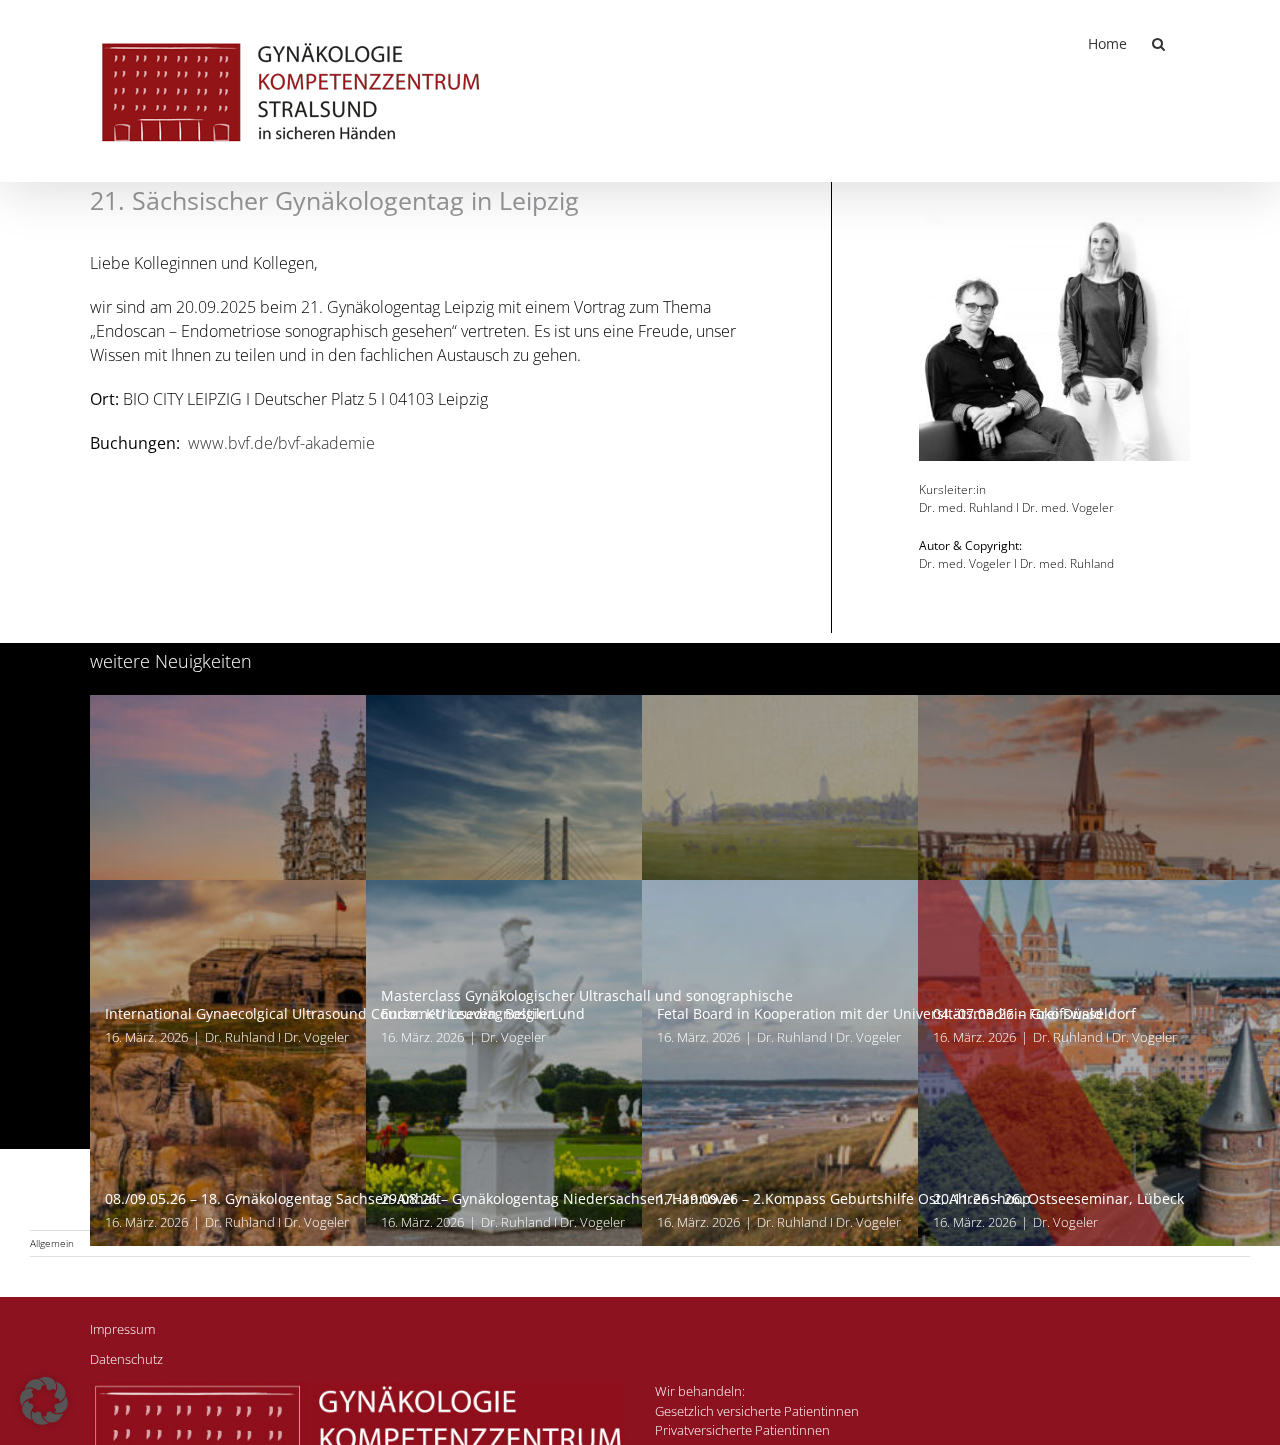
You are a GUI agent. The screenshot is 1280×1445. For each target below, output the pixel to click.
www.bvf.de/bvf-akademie (281, 443)
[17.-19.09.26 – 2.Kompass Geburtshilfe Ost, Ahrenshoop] (916, 1063)
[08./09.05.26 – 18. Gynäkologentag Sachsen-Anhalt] (364, 1063)
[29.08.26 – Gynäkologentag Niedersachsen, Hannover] (640, 1063)
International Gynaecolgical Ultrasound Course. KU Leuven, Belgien (330, 1013)
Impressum (122, 1329)
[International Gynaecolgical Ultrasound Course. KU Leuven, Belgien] (364, 878)
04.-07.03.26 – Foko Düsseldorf (1034, 1013)
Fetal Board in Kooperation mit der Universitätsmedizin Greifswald (880, 1013)
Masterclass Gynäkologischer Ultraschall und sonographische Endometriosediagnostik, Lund (587, 1004)
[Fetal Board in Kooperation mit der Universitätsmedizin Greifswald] (916, 878)
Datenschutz (126, 1359)
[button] (1158, 42)
